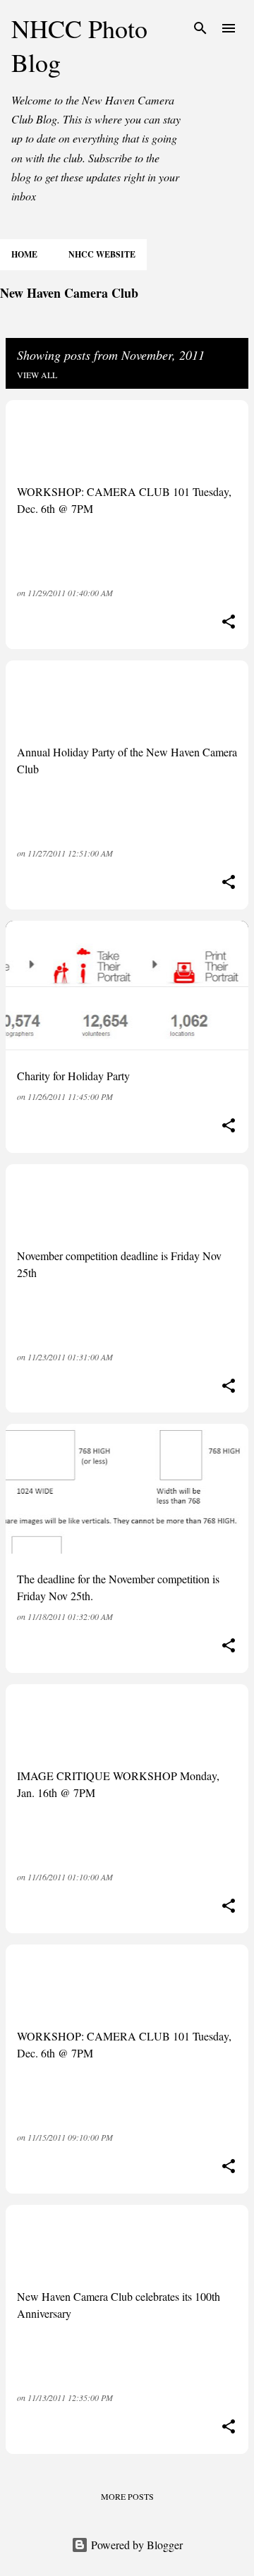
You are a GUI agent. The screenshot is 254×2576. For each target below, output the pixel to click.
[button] (229, 623)
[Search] (200, 28)
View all (37, 375)
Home (24, 254)
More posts (127, 2496)
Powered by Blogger (135, 2545)
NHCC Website (102, 254)
